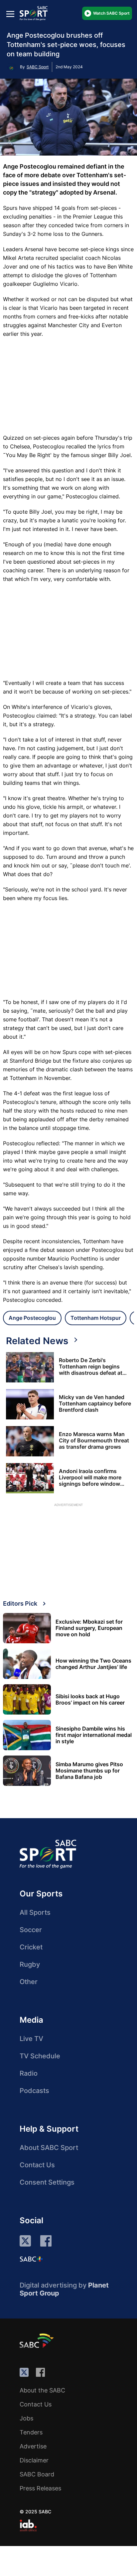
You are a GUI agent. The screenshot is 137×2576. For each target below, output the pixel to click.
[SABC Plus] (31, 2259)
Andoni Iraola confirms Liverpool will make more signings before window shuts (90, 1478)
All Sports (35, 1912)
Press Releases (40, 2488)
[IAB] (28, 2525)
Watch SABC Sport (111, 13)
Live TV (31, 2039)
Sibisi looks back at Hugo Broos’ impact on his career (90, 1700)
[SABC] (38, 2340)
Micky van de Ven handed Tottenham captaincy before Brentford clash (95, 1404)
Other (29, 1982)
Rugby (30, 1964)
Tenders (31, 2432)
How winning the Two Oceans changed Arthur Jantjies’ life (93, 1664)
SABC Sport (38, 67)
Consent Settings (47, 2182)
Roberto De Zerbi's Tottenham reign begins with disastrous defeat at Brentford (91, 1367)
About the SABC (42, 2390)
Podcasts (34, 2091)
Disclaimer (34, 2460)
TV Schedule (40, 2056)
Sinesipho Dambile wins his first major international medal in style (94, 1735)
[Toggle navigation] (10, 14)
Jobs (26, 2418)
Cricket (31, 1947)
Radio (29, 2073)
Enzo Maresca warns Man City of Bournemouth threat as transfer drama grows (94, 1441)
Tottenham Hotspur (96, 1318)
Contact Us (37, 2165)
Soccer (31, 1930)
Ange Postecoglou (32, 1318)
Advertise (33, 2446)
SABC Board (37, 2474)
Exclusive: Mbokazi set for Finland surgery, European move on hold (89, 1628)
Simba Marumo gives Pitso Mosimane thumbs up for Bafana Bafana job (89, 1771)
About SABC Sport (49, 2148)
